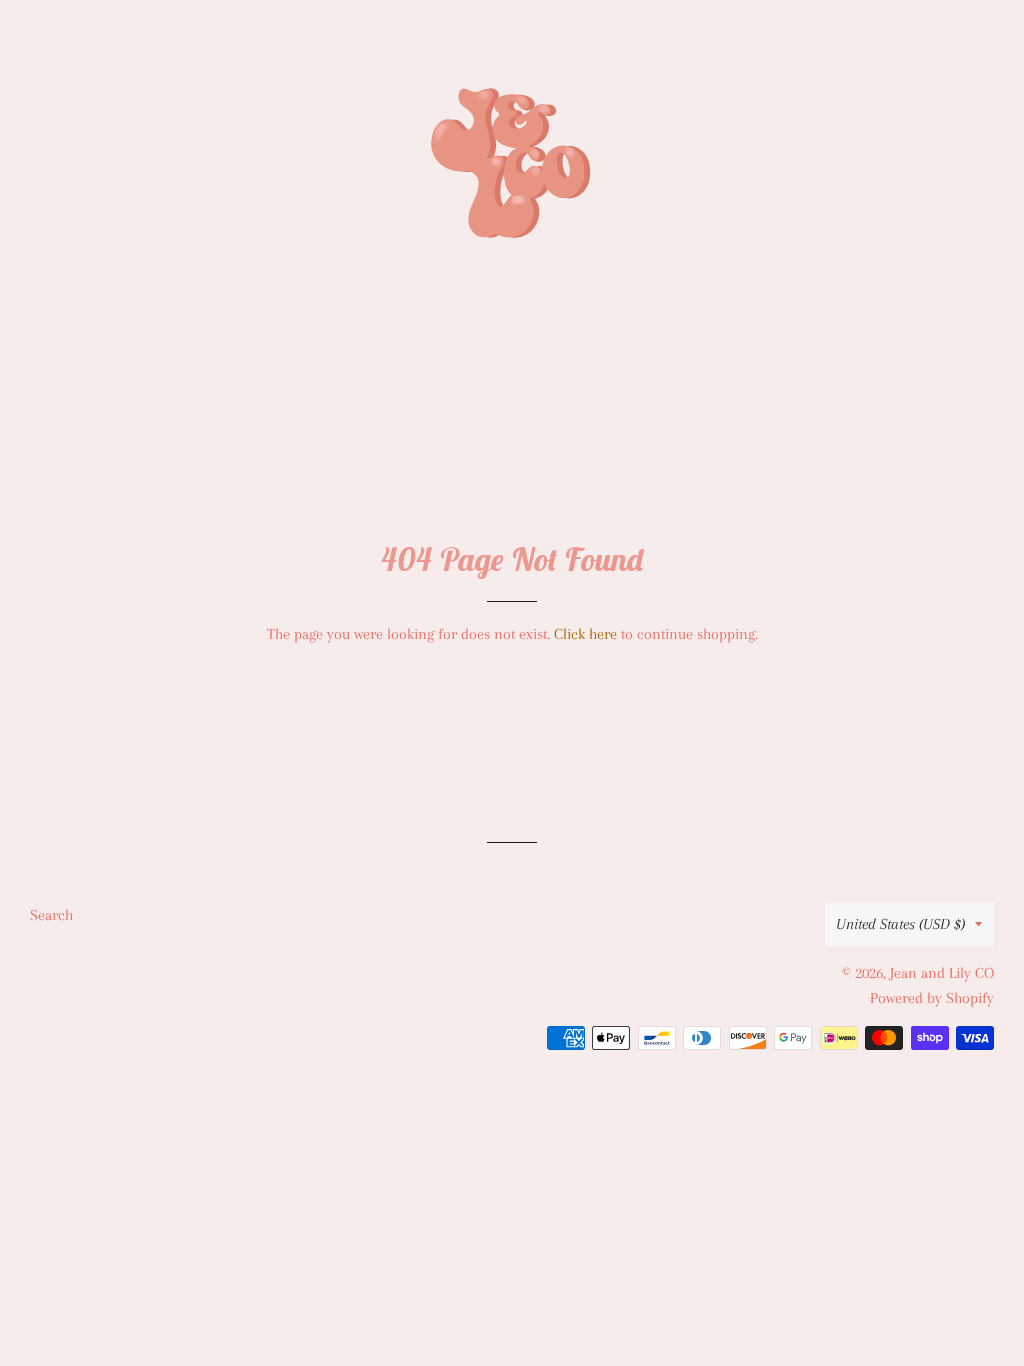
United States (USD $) (900, 924)
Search (51, 915)
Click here (585, 634)
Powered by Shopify (932, 998)
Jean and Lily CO (942, 973)
